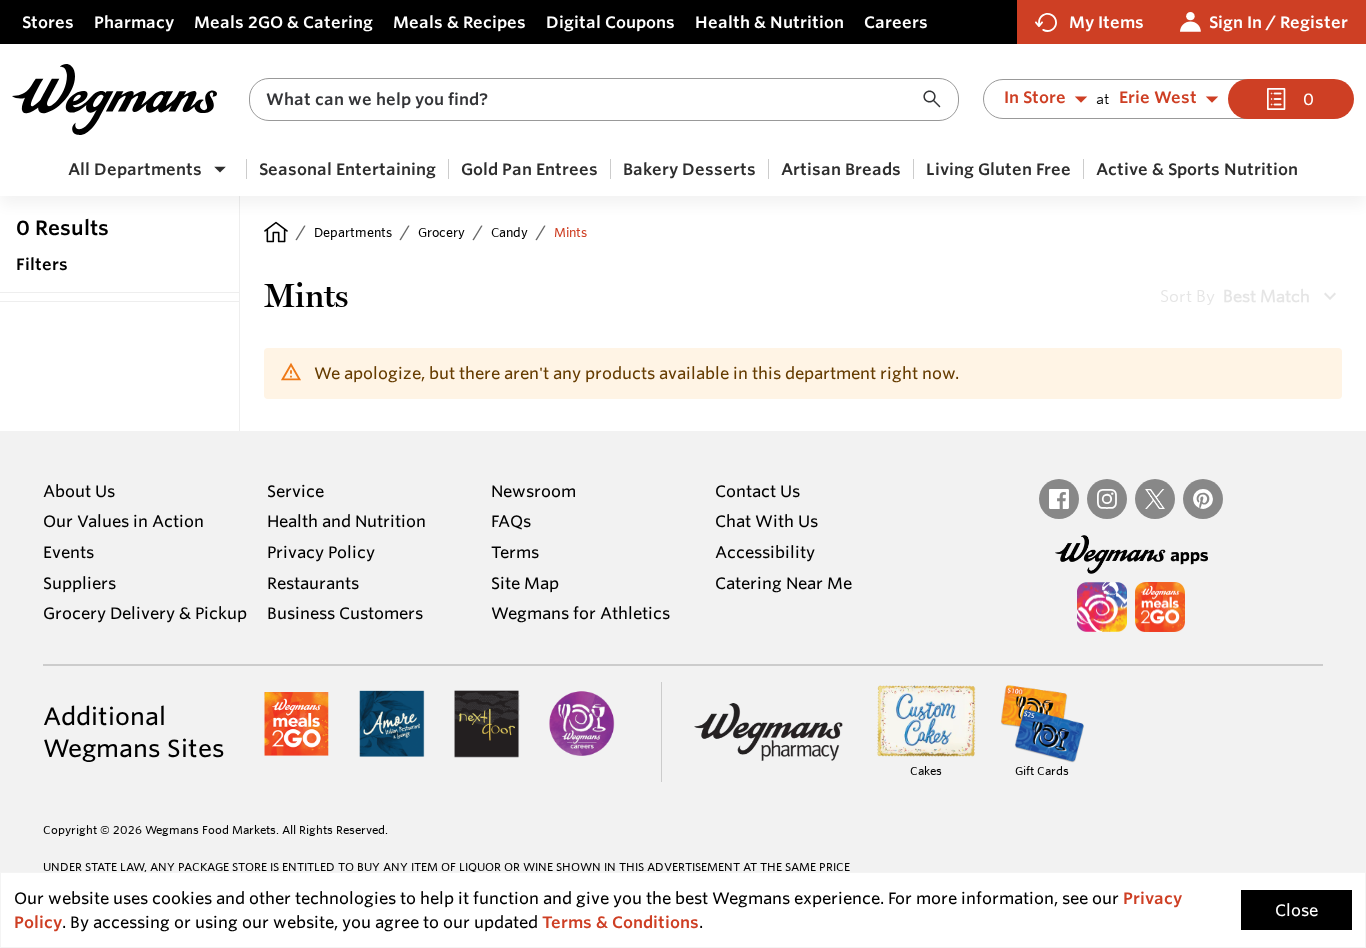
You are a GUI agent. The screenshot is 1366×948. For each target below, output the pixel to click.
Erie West (1158, 98)
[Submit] (937, 99)
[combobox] (604, 99)
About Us (79, 491)
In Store (1035, 98)
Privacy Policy (321, 552)
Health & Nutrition (769, 22)
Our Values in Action (123, 521)
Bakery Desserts (689, 169)
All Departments (135, 169)
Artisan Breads (841, 169)
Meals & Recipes (459, 22)
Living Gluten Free (998, 169)
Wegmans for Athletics (580, 613)
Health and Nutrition (346, 521)
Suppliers (79, 583)
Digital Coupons (610, 22)
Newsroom (533, 491)
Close (1296, 910)
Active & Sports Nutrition (1197, 169)
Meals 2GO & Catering (283, 22)
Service (295, 491)
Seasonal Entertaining (347, 169)
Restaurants (313, 583)
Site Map (525, 583)
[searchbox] (591, 99)
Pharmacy (134, 22)
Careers (896, 22)
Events (68, 552)
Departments (353, 232)
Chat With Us (766, 521)
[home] (276, 232)
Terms (515, 552)
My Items (1106, 22)
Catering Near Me (783, 583)
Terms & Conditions (620, 922)
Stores (48, 22)
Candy (509, 232)
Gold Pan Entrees (529, 169)
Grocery (441, 232)
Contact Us (757, 491)
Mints (570, 232)
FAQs (511, 521)
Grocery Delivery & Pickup (145, 613)
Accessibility (765, 552)
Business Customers (345, 613)
